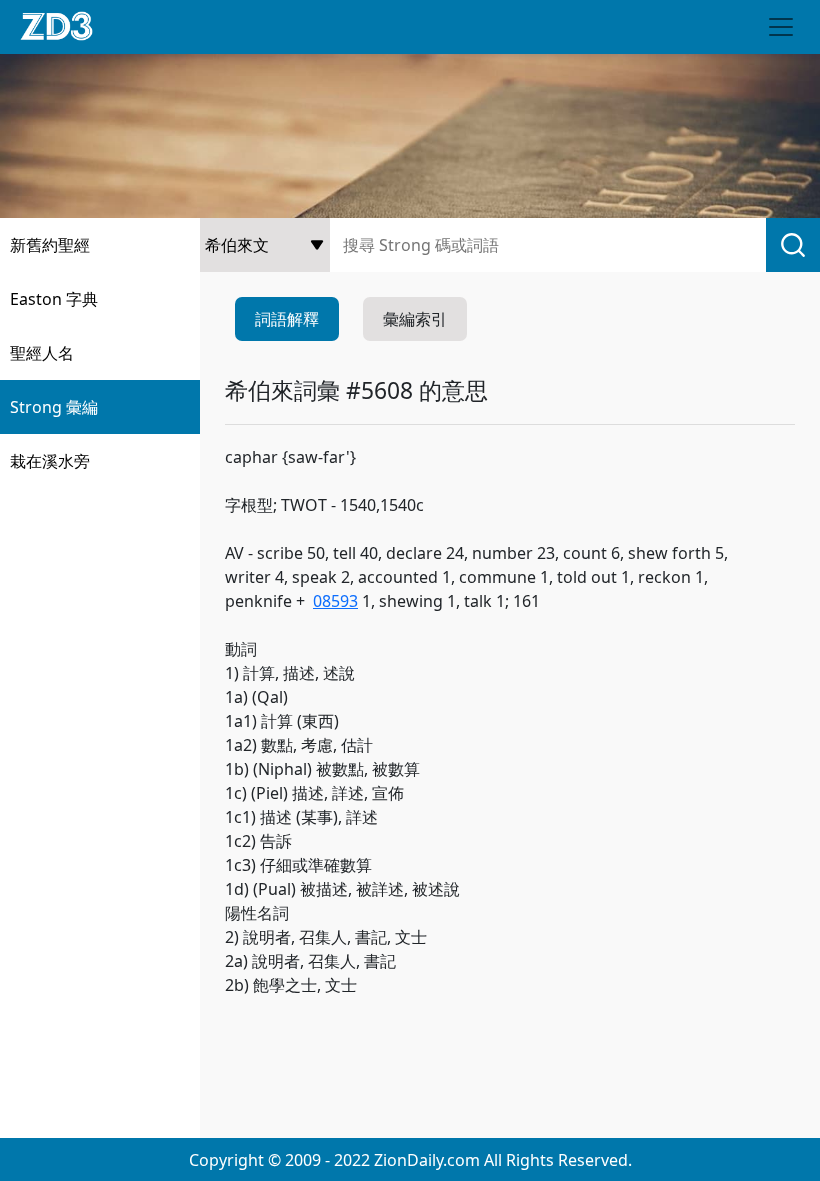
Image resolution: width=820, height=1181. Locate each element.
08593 (335, 601)
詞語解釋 (287, 319)
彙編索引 (415, 319)
